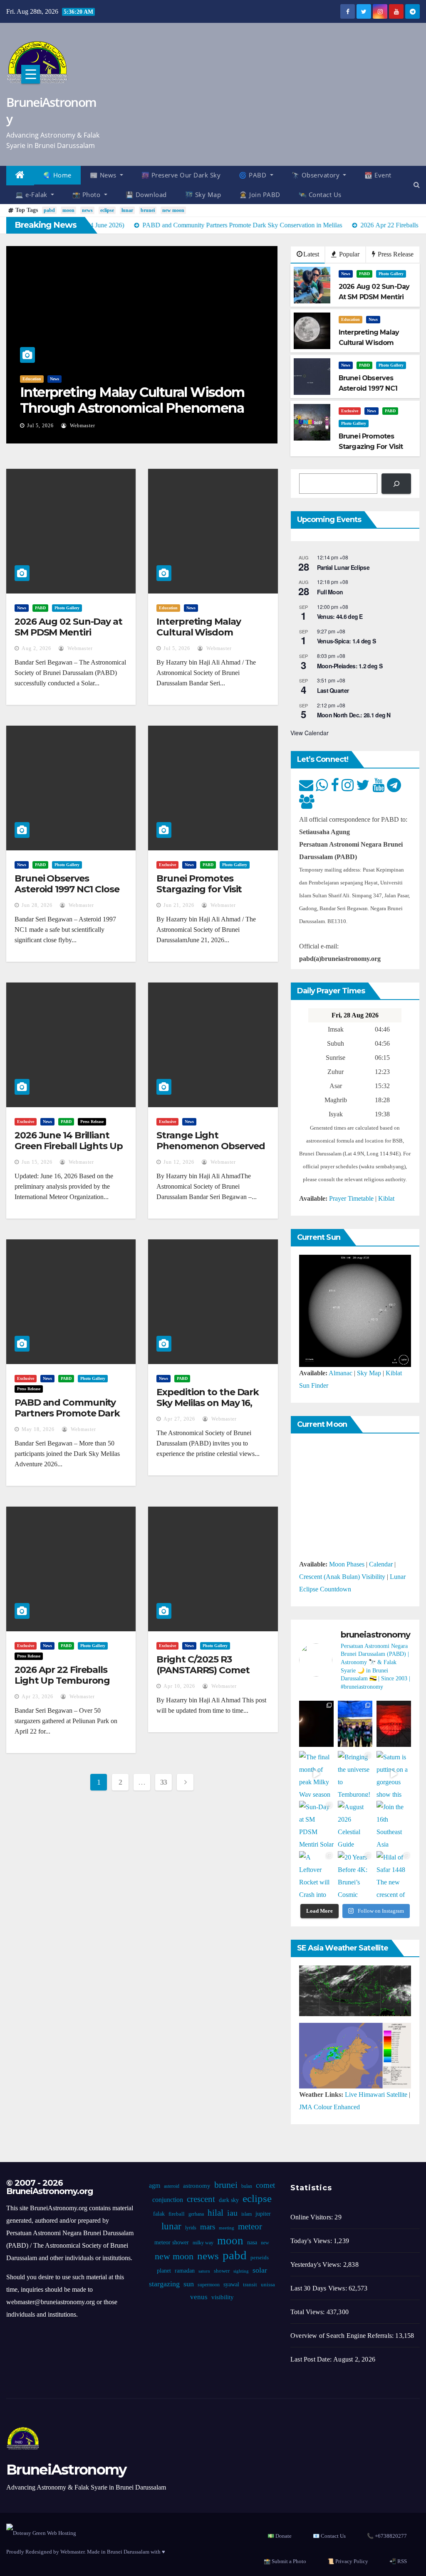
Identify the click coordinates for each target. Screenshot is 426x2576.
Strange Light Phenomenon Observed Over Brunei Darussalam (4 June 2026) (211, 1152)
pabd (49, 210)
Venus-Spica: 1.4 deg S (347, 641)
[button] (417, 185)
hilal (215, 2213)
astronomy (197, 2186)
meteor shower (172, 2242)
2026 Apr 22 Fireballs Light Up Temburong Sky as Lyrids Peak (62, 1681)
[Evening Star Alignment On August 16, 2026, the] (316, 1724)
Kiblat (386, 1198)
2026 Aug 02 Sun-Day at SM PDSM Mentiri (68, 627)
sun (189, 2284)
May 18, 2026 (38, 1429)
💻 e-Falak (32, 195)
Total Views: (308, 2312)
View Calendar (310, 733)
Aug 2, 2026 (36, 648)
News (213, 379)
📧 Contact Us (329, 2536)
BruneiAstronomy (51, 110)
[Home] (20, 176)
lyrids (191, 2228)
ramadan (185, 2271)
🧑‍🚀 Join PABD (260, 195)
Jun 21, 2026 (179, 905)
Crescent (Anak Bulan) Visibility (342, 1577)
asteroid (172, 2186)
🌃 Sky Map (203, 195)
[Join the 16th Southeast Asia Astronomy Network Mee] (394, 1824)
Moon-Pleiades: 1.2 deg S (350, 666)
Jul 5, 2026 (177, 648)
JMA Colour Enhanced (329, 2107)
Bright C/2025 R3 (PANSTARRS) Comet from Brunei (203, 1670)
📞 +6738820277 (387, 2536)
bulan (247, 2186)
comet (265, 2185)
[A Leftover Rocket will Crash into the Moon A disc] (316, 1874)
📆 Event (378, 175)
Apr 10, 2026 (179, 1686)
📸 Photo (87, 195)
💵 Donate (280, 2536)
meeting (227, 2228)
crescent (201, 2199)
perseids (260, 2258)
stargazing (164, 2284)
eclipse (107, 210)
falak (159, 2214)
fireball (177, 2214)
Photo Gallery (259, 379)
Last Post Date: (312, 2359)
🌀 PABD (254, 175)
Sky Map (369, 1373)
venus (199, 2297)
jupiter (263, 2214)
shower (222, 2271)
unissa (268, 2285)
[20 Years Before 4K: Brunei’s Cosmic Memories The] (355, 1874)
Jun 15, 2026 (37, 1162)
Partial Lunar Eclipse (343, 567)
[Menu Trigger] (31, 74)
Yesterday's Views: (317, 2264)
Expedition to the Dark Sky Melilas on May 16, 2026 (208, 1403)
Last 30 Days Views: (319, 2288)
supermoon (209, 2285)
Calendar (381, 1564)
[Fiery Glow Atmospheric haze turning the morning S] (394, 1724)
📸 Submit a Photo (285, 2561)
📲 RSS (398, 2561)
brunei (148, 210)
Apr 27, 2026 (179, 1419)
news (87, 210)
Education (350, 319)
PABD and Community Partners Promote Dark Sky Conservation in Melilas (67, 1419)
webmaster (272, 426)
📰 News (104, 175)
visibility (223, 2297)
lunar (127, 210)
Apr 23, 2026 (37, 1697)
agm (155, 2186)
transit (250, 2285)
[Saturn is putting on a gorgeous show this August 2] (394, 1774)
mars (208, 2227)
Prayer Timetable (351, 1198)
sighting (241, 2271)
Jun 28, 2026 (229, 426)
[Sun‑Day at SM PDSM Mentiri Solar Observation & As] (316, 1824)
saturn (204, 2271)
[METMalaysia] (355, 2055)
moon (68, 210)
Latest (311, 254)
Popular (348, 254)
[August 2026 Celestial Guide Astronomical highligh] (355, 1824)
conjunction (168, 2200)
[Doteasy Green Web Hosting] (41, 2533)
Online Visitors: (312, 2217)
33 (164, 1782)
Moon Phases (347, 1564)
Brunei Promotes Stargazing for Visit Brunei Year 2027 (199, 889)
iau (232, 2213)
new (265, 2243)
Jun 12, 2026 (179, 1162)
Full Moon (330, 592)
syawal (231, 2284)
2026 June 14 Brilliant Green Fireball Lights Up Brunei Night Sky (69, 1146)
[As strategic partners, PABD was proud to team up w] (355, 1724)
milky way (203, 2243)
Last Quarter (333, 690)
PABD (232, 379)
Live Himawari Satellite (376, 2095)
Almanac (341, 1373)
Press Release (395, 254)
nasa (252, 2242)
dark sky (229, 2200)
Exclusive (350, 411)
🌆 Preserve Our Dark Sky (181, 175)
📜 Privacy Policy (348, 2561)
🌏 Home (57, 175)
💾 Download (146, 195)
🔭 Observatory (317, 175)
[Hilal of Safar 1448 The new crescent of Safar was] (394, 1874)
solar (260, 2270)
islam (246, 2214)
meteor (250, 2226)
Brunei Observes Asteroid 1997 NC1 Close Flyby (67, 889)
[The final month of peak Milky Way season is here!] (316, 1774)
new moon (173, 210)
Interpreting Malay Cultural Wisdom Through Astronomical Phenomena (208, 638)
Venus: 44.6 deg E (340, 616)
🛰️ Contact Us (320, 195)
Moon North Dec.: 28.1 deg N (354, 715)
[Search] (396, 484)
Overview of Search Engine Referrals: (343, 2336)
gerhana (196, 2214)
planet (164, 2271)
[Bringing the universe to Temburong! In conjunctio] (355, 1774)
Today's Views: (312, 2241)
